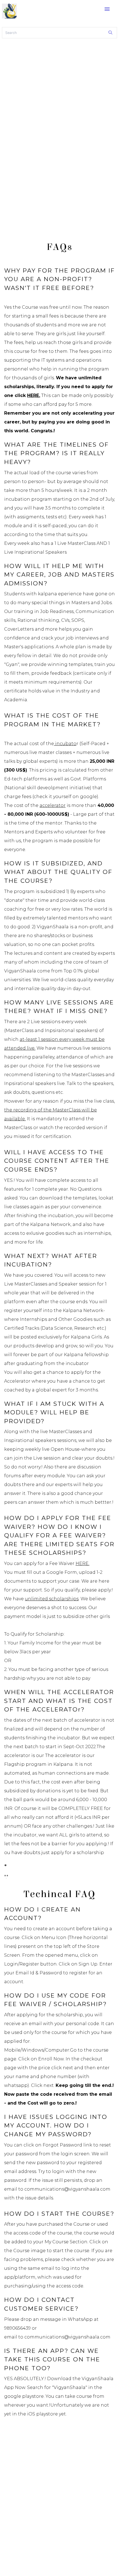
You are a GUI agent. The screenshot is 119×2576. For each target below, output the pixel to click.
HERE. (34, 395)
